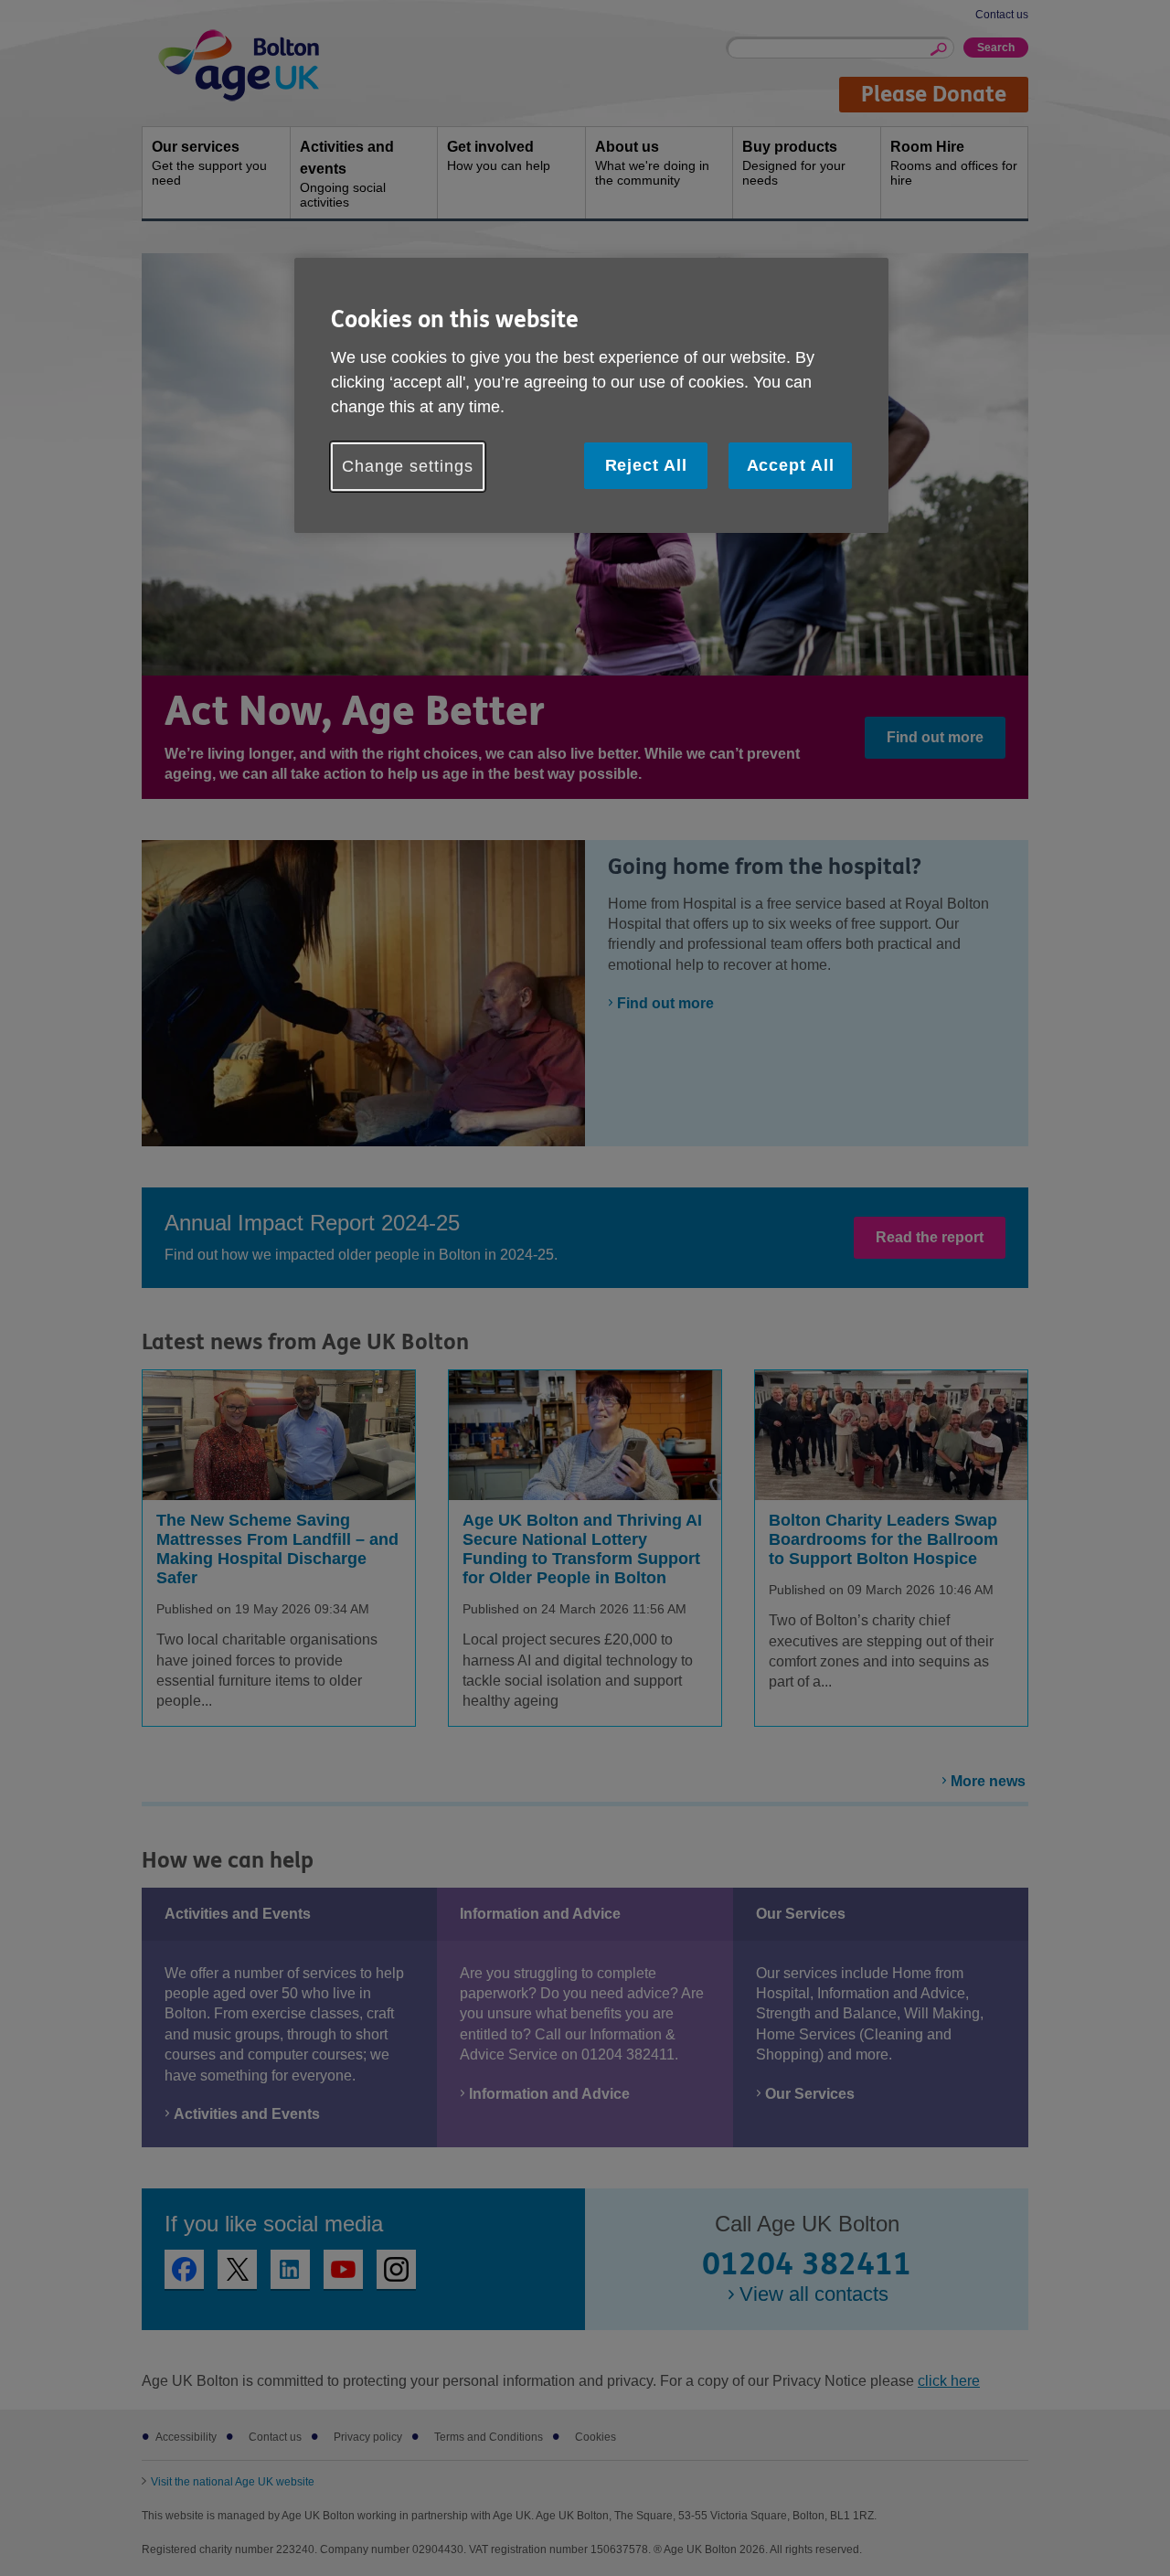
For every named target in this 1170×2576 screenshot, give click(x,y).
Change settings (408, 466)
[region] (591, 395)
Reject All (646, 465)
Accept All (791, 465)
